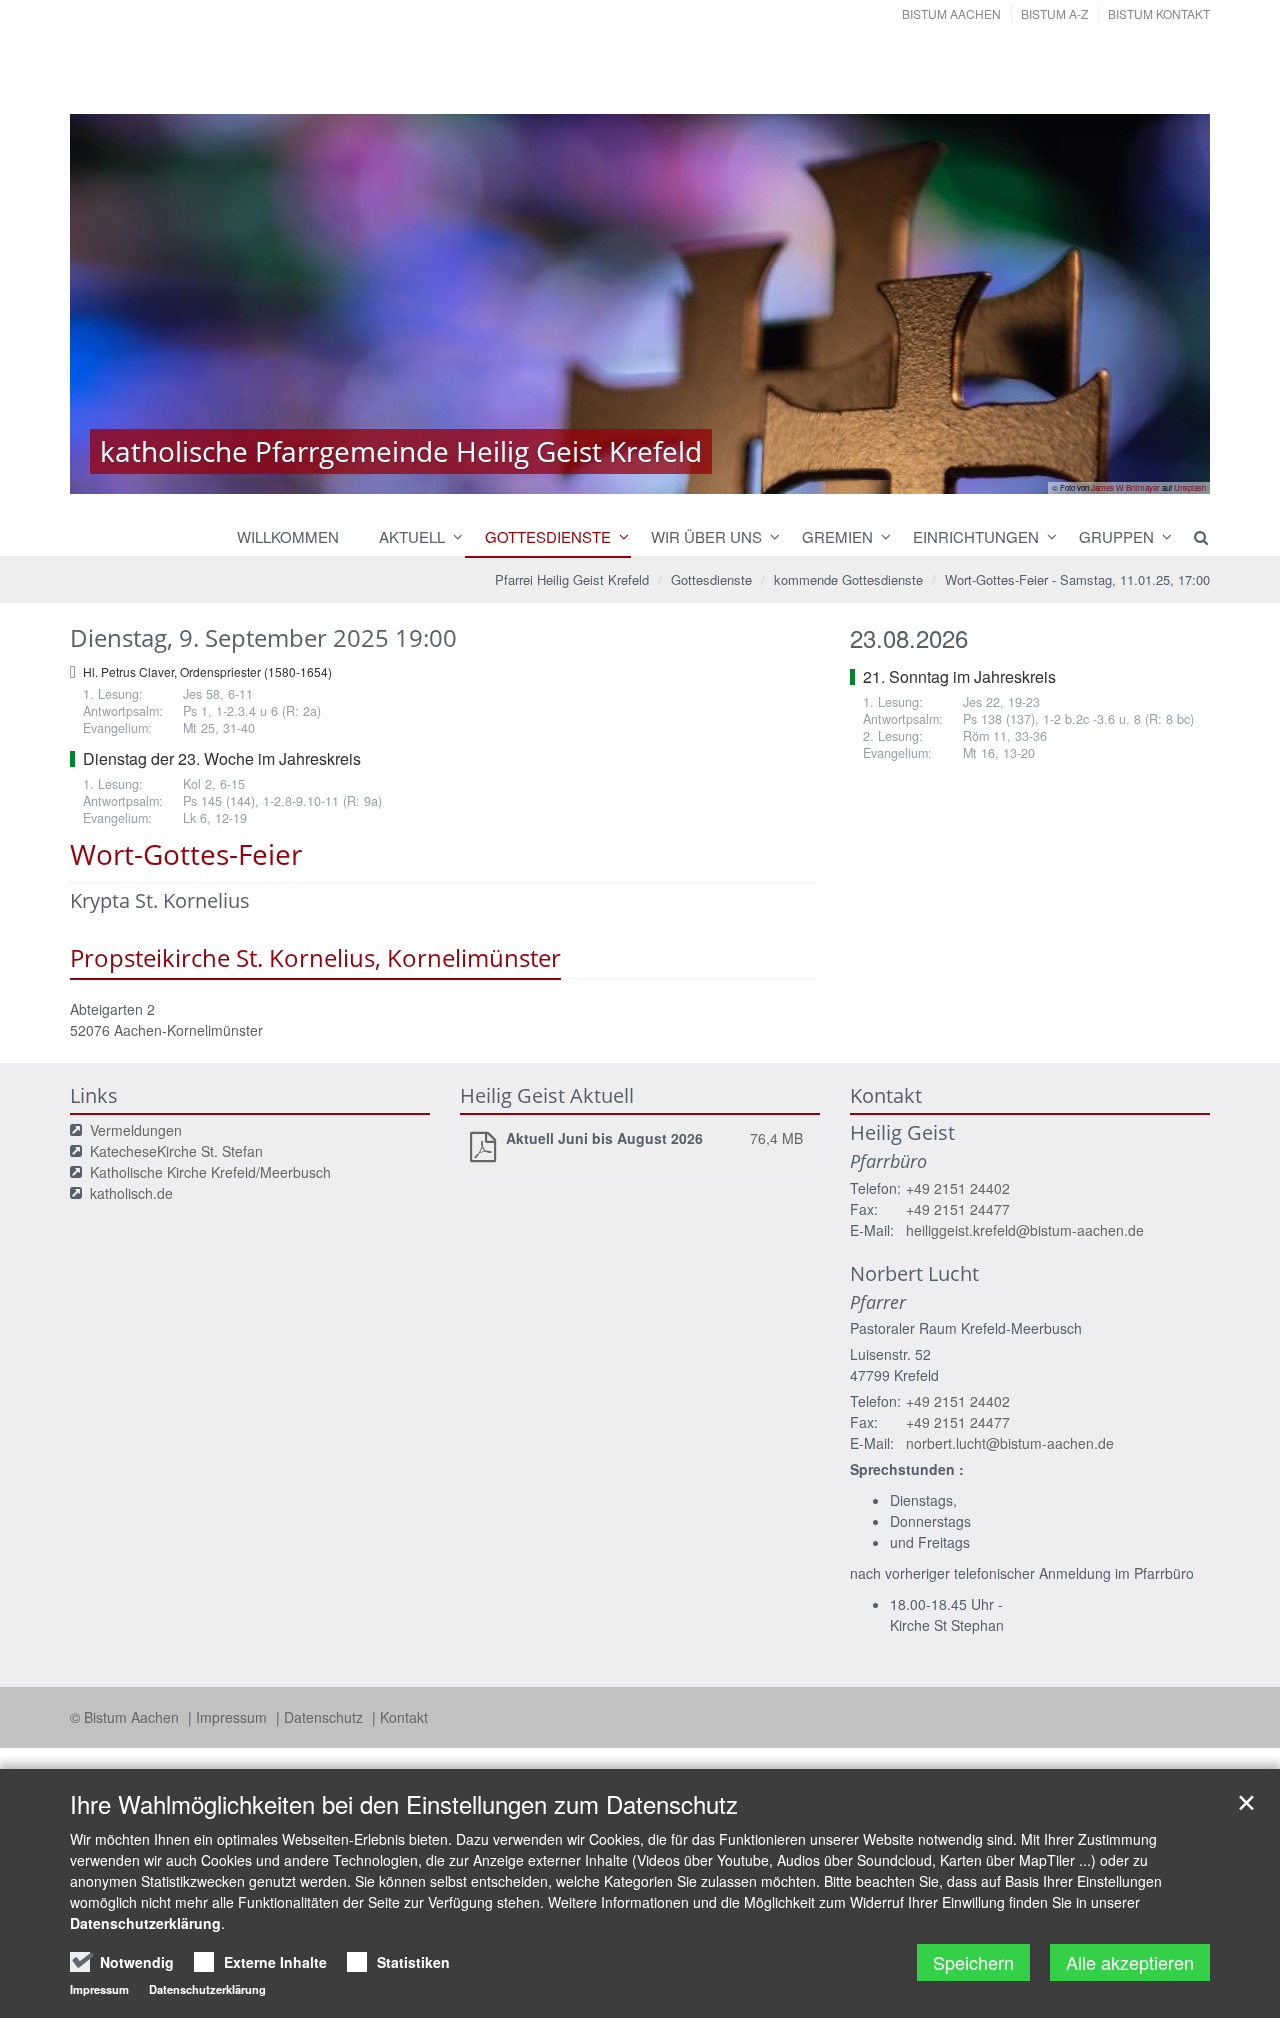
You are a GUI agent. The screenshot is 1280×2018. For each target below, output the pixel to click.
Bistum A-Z (1054, 13)
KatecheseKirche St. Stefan (176, 1151)
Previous (120, 304)
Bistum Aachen (951, 13)
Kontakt (404, 1717)
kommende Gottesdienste (848, 579)
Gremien (837, 536)
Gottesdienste (548, 536)
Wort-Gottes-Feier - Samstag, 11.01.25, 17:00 (1077, 579)
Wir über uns (706, 536)
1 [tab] (610, 474)
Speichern (973, 1962)
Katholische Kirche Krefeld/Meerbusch (210, 1172)
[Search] (1192, 537)
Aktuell (412, 536)
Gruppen (1116, 536)
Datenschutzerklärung (145, 1923)
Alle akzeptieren (1130, 1962)
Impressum (233, 1717)
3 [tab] (670, 474)
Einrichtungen (976, 536)
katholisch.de (131, 1193)
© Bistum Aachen (126, 1717)
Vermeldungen (136, 1130)
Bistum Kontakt (1159, 13)
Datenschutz (325, 1717)
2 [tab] (640, 474)
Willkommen (288, 536)
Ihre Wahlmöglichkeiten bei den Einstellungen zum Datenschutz (404, 1804)
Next (1160, 304)
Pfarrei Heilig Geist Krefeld (572, 579)
